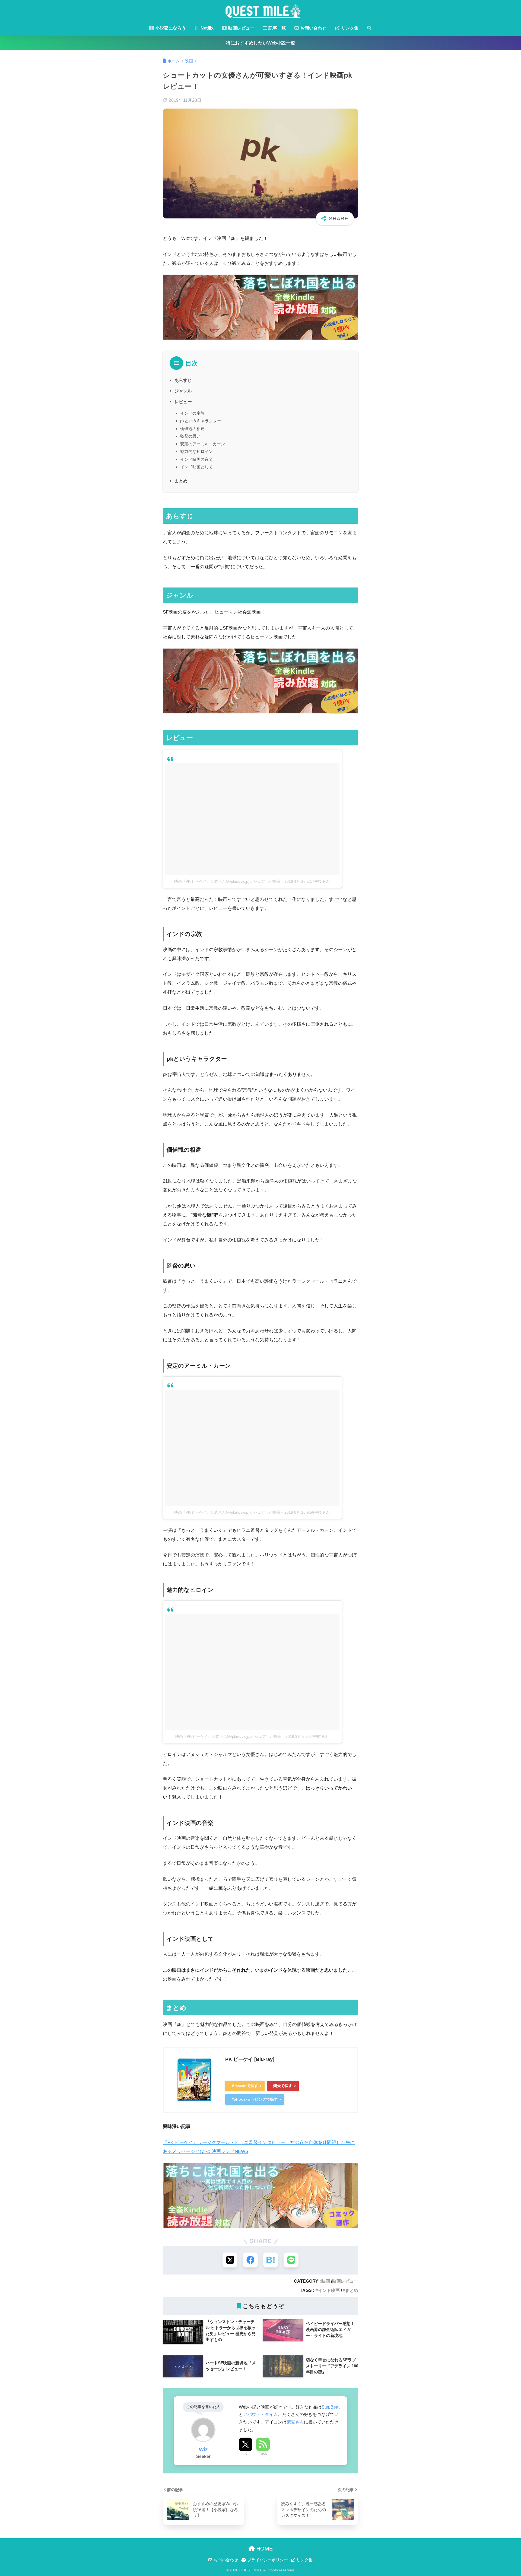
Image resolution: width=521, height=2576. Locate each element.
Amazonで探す (245, 2086)
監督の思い (190, 436)
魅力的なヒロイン (196, 451)
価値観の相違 (192, 429)
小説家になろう (170, 28)
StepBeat (331, 2407)
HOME (264, 2549)
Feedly (263, 2454)
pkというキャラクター (201, 421)
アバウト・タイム (260, 2414)
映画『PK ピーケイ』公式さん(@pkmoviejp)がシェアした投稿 (227, 881)
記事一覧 (277, 28)
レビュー (183, 402)
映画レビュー (241, 28)
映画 (326, 2281)
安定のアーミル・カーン (203, 444)
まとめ (181, 481)
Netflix (207, 28)
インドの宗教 (192, 413)
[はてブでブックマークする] (271, 2260)
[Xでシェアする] (230, 2260)
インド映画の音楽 (196, 459)
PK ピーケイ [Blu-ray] (250, 2059)
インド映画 (329, 2290)
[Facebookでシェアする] (250, 2260)
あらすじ (183, 380)
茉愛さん (295, 2422)
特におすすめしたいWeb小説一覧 (260, 43)
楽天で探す (283, 2086)
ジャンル (183, 391)
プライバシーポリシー (267, 2560)
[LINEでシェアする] (291, 2260)
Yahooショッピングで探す (255, 2099)
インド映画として (196, 467)
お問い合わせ (313, 28)
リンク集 (349, 28)
